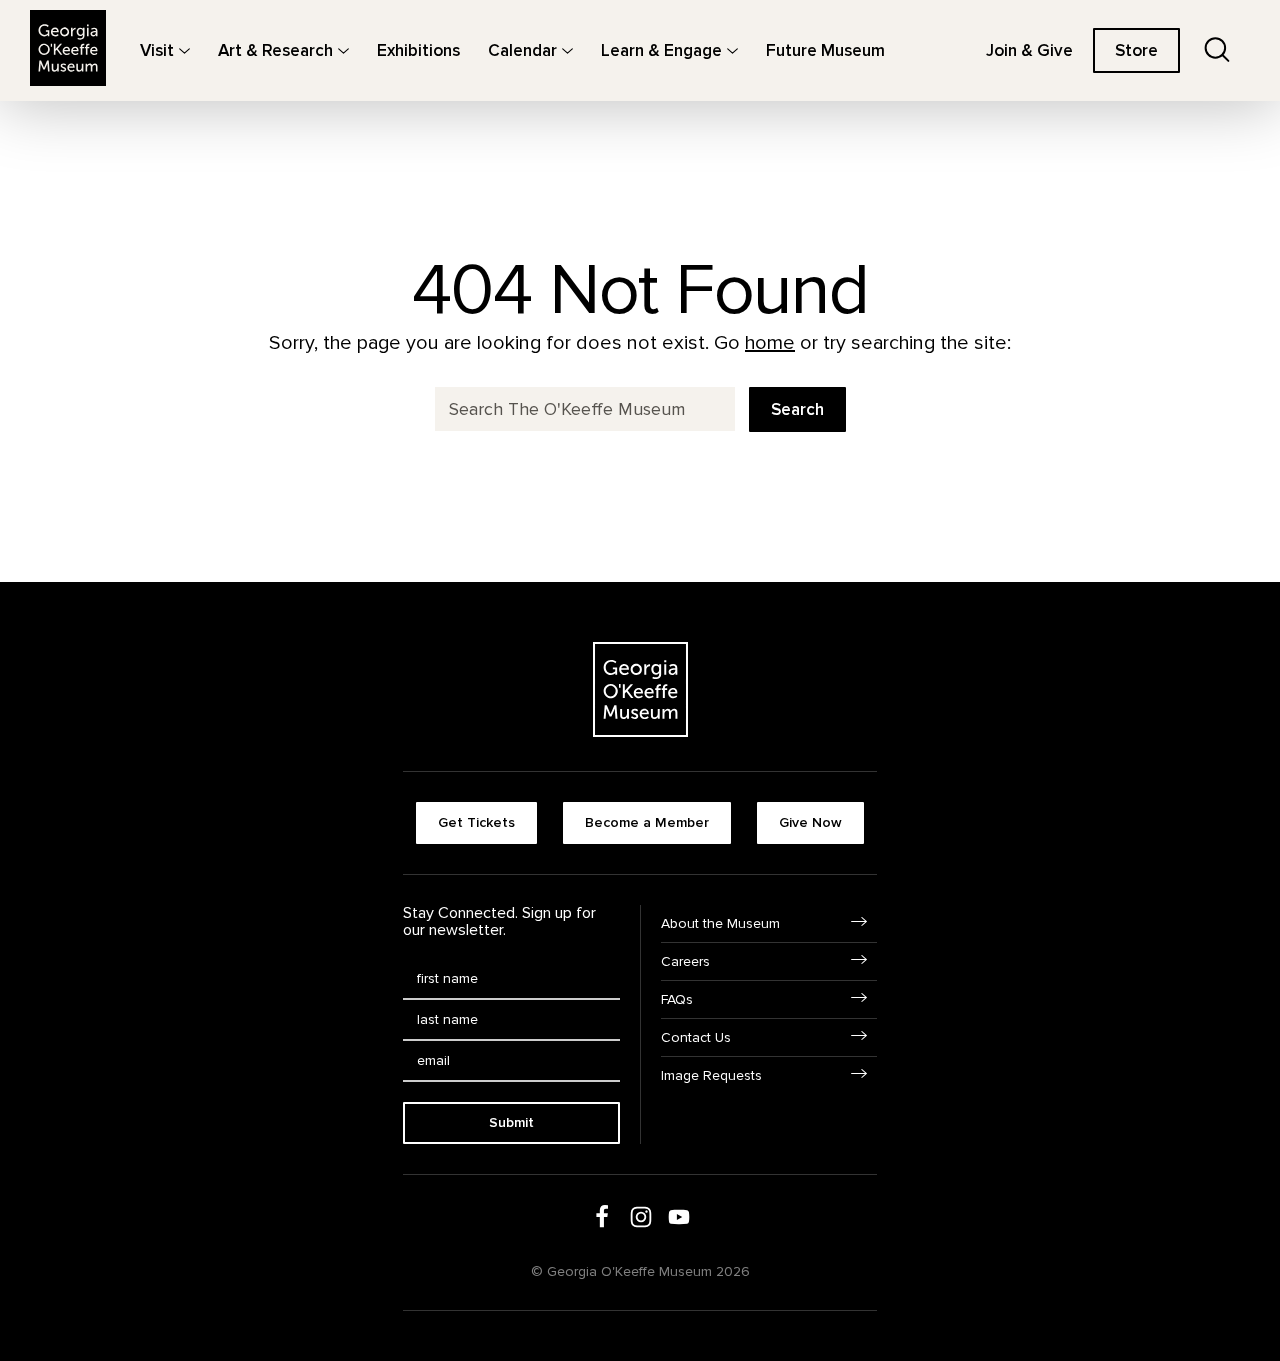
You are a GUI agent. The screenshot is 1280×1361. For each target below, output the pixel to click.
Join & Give (1029, 50)
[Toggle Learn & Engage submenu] (732, 50)
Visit (157, 50)
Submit (511, 1122)
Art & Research (275, 50)
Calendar (522, 50)
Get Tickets (476, 822)
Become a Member (647, 822)
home (770, 343)
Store (1136, 50)
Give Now (810, 822)
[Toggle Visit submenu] (184, 50)
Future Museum (825, 50)
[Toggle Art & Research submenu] (343, 50)
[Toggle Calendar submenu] (567, 50)
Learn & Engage (661, 50)
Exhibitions (418, 50)
